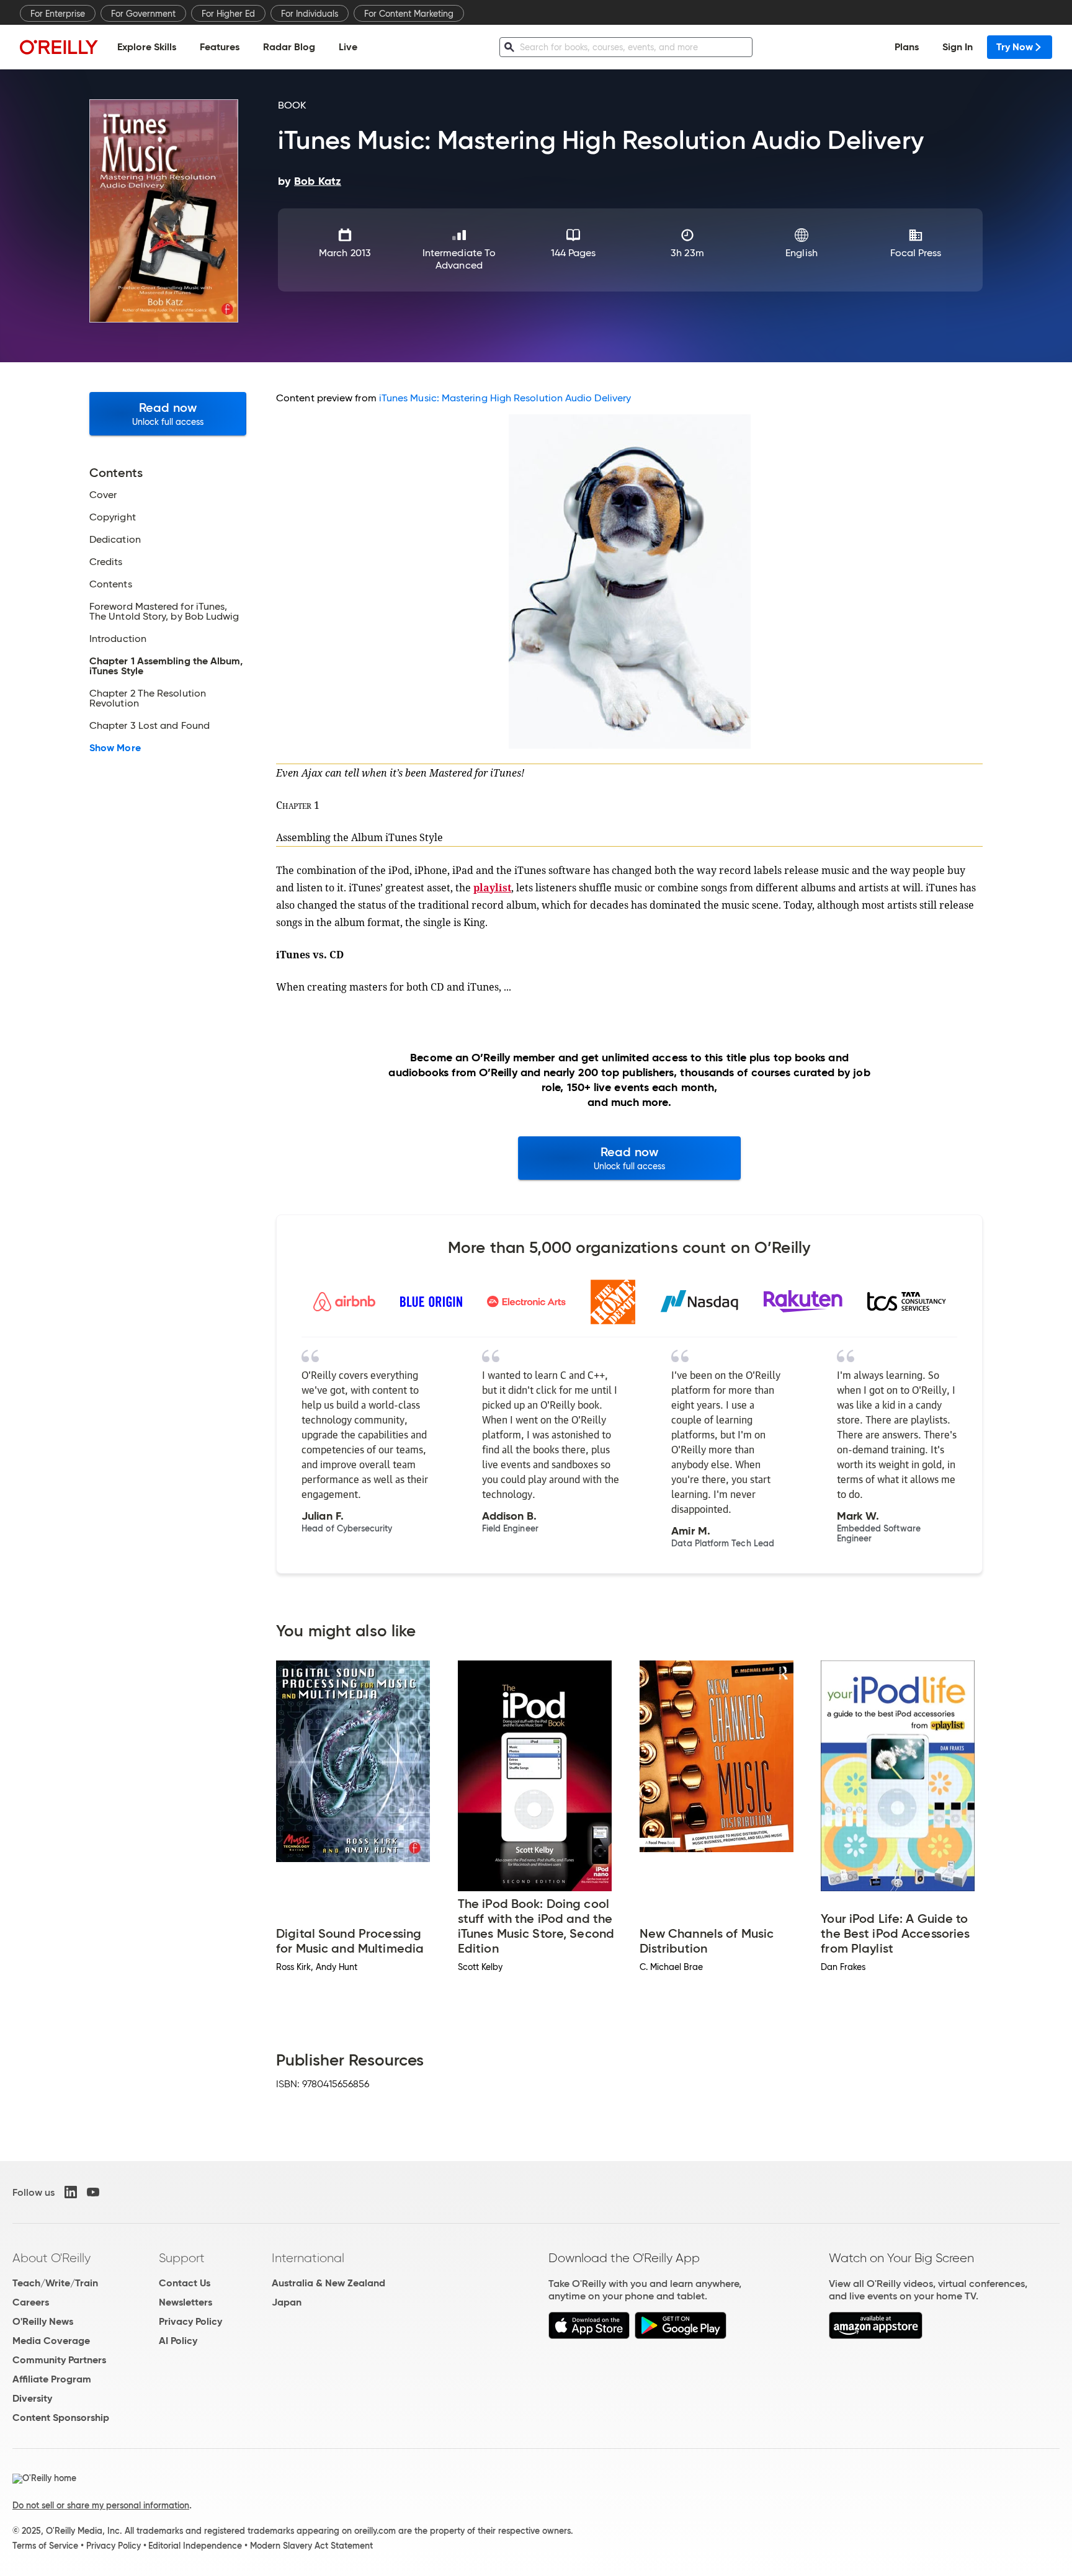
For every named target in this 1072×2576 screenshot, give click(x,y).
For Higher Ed (228, 14)
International (308, 2258)
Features (220, 47)
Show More (115, 748)
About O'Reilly (51, 2258)
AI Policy (178, 2341)
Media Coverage (51, 2341)
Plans (907, 47)
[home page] (59, 47)
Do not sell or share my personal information (101, 2505)
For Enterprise (58, 14)
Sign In (958, 47)
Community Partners (59, 2360)
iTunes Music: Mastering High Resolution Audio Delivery (505, 398)
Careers (31, 2302)
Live (348, 47)
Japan (287, 2302)
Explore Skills (147, 47)
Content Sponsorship (61, 2418)
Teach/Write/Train (55, 2283)
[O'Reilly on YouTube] (93, 2192)
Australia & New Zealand (328, 2283)
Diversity (32, 2398)
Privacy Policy (190, 2321)
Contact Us (185, 2283)
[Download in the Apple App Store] (589, 2336)
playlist (492, 888)
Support (182, 2258)
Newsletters (185, 2302)
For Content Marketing (409, 14)
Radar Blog (289, 47)
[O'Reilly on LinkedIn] (71, 2192)
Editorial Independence (195, 2546)
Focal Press (916, 253)
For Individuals (310, 14)
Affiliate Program (52, 2379)
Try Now (1015, 47)
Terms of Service (45, 2546)
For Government (143, 14)
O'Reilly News (43, 2321)
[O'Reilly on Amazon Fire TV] (876, 2336)
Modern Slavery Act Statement (311, 2546)
